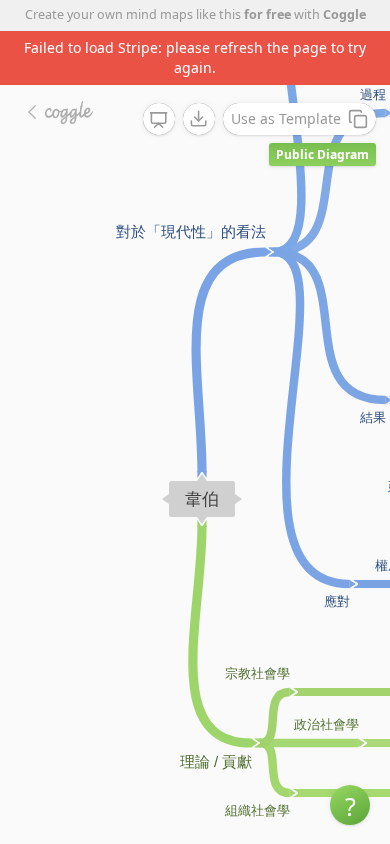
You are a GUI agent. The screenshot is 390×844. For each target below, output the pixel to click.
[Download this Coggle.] (199, 119)
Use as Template (286, 118)
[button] (350, 805)
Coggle (344, 14)
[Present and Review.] (159, 120)
